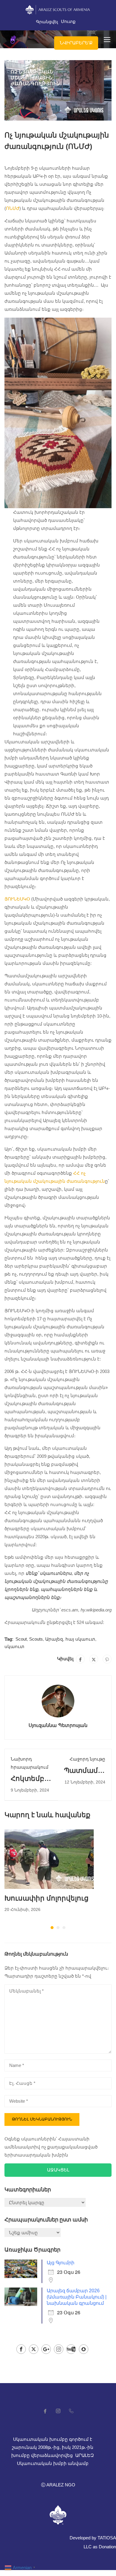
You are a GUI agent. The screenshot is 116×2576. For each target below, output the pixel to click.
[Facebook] (80, 1659)
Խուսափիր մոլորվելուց (47, 1898)
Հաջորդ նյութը (87, 1759)
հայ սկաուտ (80, 1639)
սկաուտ (14, 1646)
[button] (52, 1928)
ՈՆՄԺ (13, 208)
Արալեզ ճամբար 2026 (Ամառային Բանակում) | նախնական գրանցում (77, 2297)
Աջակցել (58, 2170)
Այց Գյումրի (61, 2263)
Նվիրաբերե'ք (76, 43)
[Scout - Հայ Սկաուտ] (11, 39)
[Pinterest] (107, 1659)
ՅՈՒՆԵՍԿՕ (17, 899)
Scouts (36, 1639)
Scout (21, 1639)
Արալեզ (54, 1639)
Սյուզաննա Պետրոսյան (58, 1725)
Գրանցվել (47, 22)
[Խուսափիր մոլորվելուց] (49, 1859)
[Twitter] (94, 1659)
